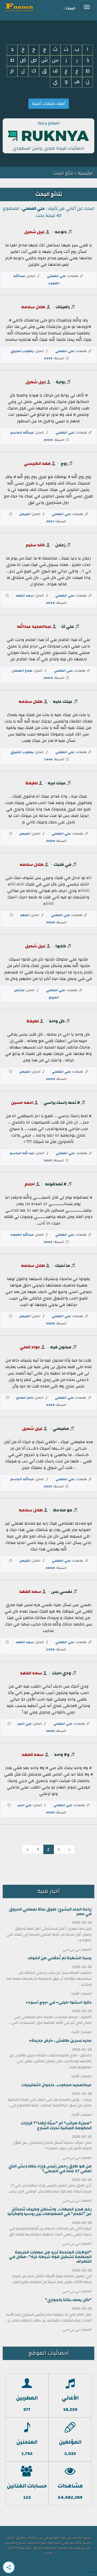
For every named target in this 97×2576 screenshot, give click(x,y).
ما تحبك (63, 1266)
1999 (48, 358)
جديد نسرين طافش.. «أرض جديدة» (60, 2041)
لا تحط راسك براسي (62, 1103)
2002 (50, 1731)
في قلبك (63, 864)
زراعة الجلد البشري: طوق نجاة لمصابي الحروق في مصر (50, 1912)
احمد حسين (22, 1103)
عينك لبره (57, 783)
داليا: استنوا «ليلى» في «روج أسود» (59, 2002)
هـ (77, 82)
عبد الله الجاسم (22, 1153)
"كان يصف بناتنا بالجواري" (68, 2300)
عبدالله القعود (22, 1235)
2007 (48, 1160)
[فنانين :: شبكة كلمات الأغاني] (29, 7)
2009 (51, 841)
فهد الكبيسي (37, 463)
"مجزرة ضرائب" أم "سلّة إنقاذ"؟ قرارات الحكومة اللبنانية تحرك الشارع (56, 2125)
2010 (51, 603)
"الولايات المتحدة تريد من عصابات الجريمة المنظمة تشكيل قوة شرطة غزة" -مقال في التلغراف (50, 2257)
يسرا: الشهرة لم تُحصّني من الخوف (60, 1958)
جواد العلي (30, 1347)
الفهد (25, 915)
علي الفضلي (56, 276)
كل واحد (57, 1021)
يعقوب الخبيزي (22, 351)
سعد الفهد (25, 596)
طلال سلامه (33, 307)
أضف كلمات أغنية (49, 104)
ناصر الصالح (25, 1398)
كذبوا (61, 946)
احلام (30, 1184)
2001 (48, 1242)
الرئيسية (85, 173)
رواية (61, 382)
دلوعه (61, 232)
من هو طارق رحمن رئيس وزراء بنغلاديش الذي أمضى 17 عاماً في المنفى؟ (50, 2168)
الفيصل (25, 514)
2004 (48, 440)
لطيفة (32, 783)
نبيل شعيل (34, 232)
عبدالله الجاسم (22, 433)
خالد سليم (35, 545)
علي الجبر (25, 1724)
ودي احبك (62, 1673)
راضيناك (63, 307)
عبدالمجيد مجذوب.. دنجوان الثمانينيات (56, 2085)
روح (64, 463)
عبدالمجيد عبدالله (34, 626)
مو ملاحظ (63, 1510)
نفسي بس (62, 1592)
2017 (50, 521)
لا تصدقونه (56, 1184)
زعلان (60, 545)
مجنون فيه (61, 1347)
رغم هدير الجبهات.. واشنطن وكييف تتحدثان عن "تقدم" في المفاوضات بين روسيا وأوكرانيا (50, 2212)
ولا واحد (62, 1755)
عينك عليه (63, 701)
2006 (51, 922)
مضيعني (61, 1429)
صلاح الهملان (22, 671)
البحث (70, 8)
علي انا (68, 626)
